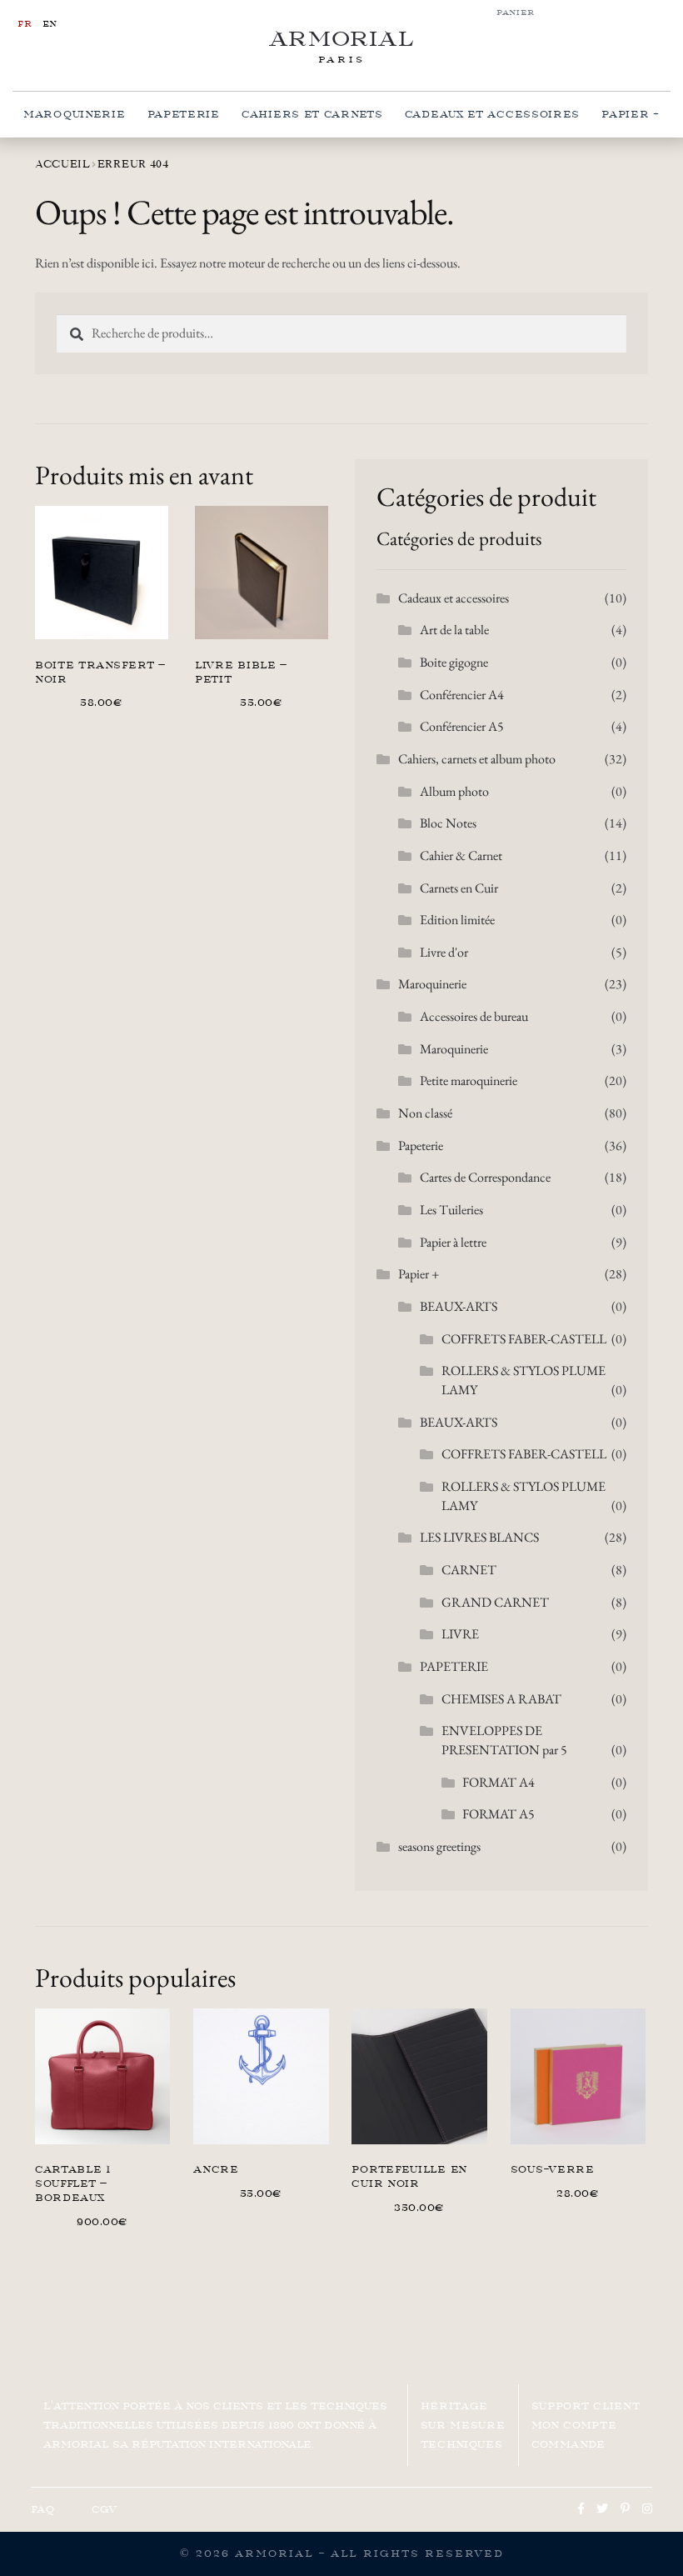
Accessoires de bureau (474, 1016)
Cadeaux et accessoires (492, 114)
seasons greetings (439, 1846)
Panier (516, 13)
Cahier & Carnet (461, 855)
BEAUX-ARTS (459, 1306)
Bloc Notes (448, 823)
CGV (105, 2509)
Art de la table (454, 630)
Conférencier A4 (462, 695)
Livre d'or (444, 952)
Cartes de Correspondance (485, 1177)
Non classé (425, 1113)
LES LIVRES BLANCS (479, 1537)
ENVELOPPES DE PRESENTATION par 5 (504, 1740)
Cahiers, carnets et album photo (477, 759)
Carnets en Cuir (459, 888)
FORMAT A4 (499, 1782)
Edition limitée (457, 920)
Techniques (462, 2444)
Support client (586, 2406)
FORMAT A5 (499, 1814)
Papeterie (184, 114)
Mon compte (574, 2425)
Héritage (455, 2406)
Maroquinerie (74, 114)
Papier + (631, 114)
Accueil (63, 164)
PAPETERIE (454, 1666)
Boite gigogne (454, 662)
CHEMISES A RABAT (501, 1699)
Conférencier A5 (462, 726)
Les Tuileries (451, 1210)
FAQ (43, 2509)
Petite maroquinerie (469, 1080)
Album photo (454, 791)
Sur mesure (463, 2425)
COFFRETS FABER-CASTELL (524, 1339)
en (50, 24)
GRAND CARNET (495, 1602)
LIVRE (460, 1634)
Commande (569, 2444)
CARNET (469, 1570)
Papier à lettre (453, 1242)
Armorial (342, 39)
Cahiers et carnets (312, 114)
